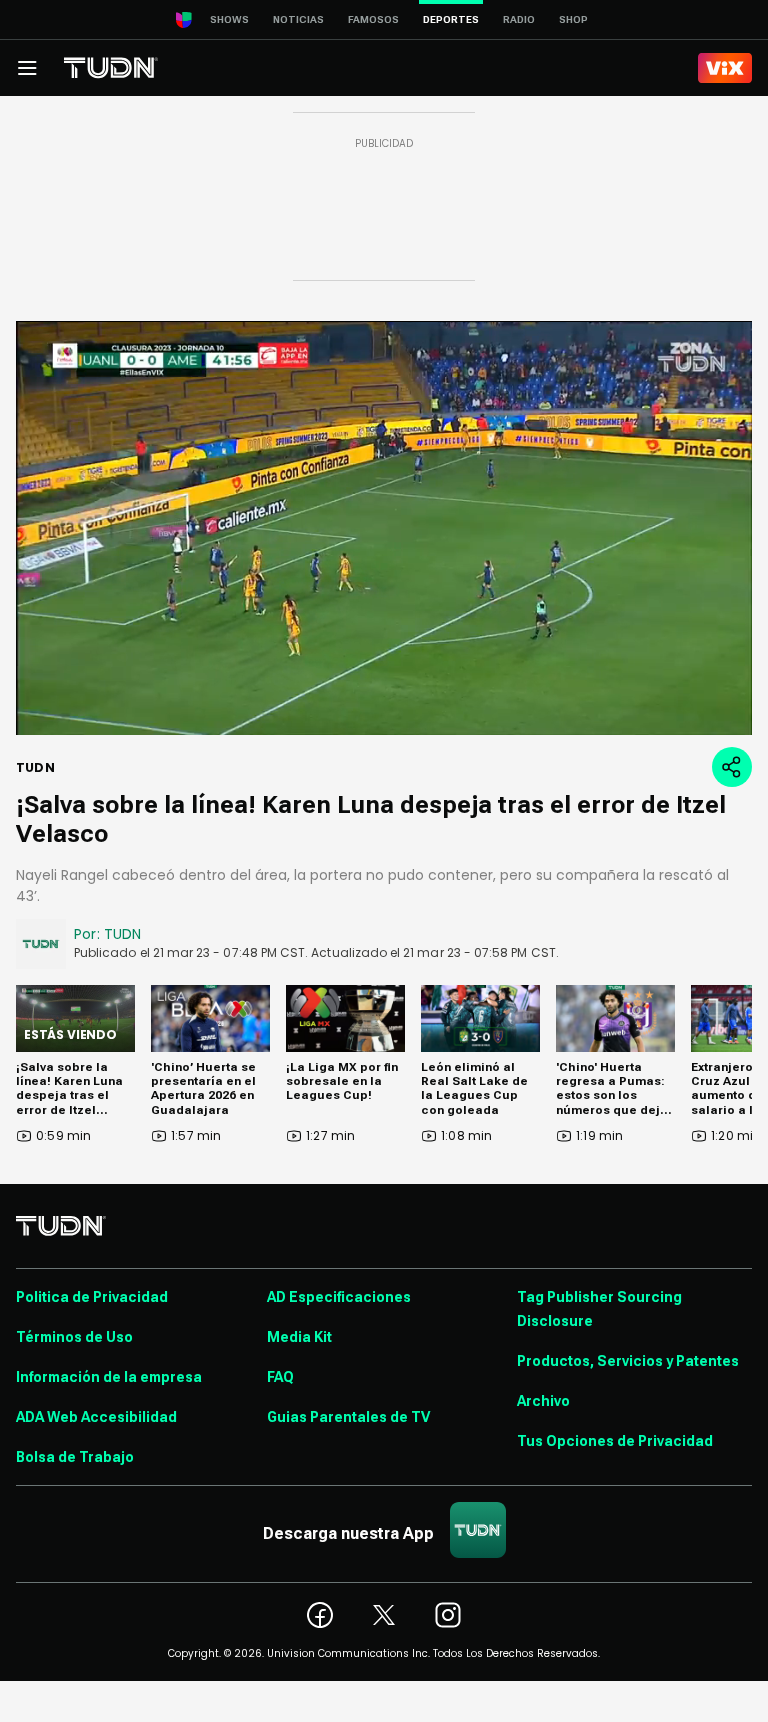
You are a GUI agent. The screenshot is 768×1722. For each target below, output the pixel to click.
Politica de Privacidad (92, 1297)
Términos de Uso (74, 1337)
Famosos (373, 19)
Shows (229, 19)
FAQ (280, 1377)
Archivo (543, 1401)
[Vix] (725, 68)
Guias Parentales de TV (348, 1417)
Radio (519, 19)
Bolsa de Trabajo (75, 1457)
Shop (573, 19)
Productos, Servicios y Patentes (628, 1361)
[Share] (732, 767)
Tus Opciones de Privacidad (615, 1441)
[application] (384, 528)
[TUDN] (111, 68)
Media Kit (299, 1337)
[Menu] (27, 68)
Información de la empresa (109, 1377)
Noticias (298, 19)
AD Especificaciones (339, 1297)
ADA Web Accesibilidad (96, 1417)
